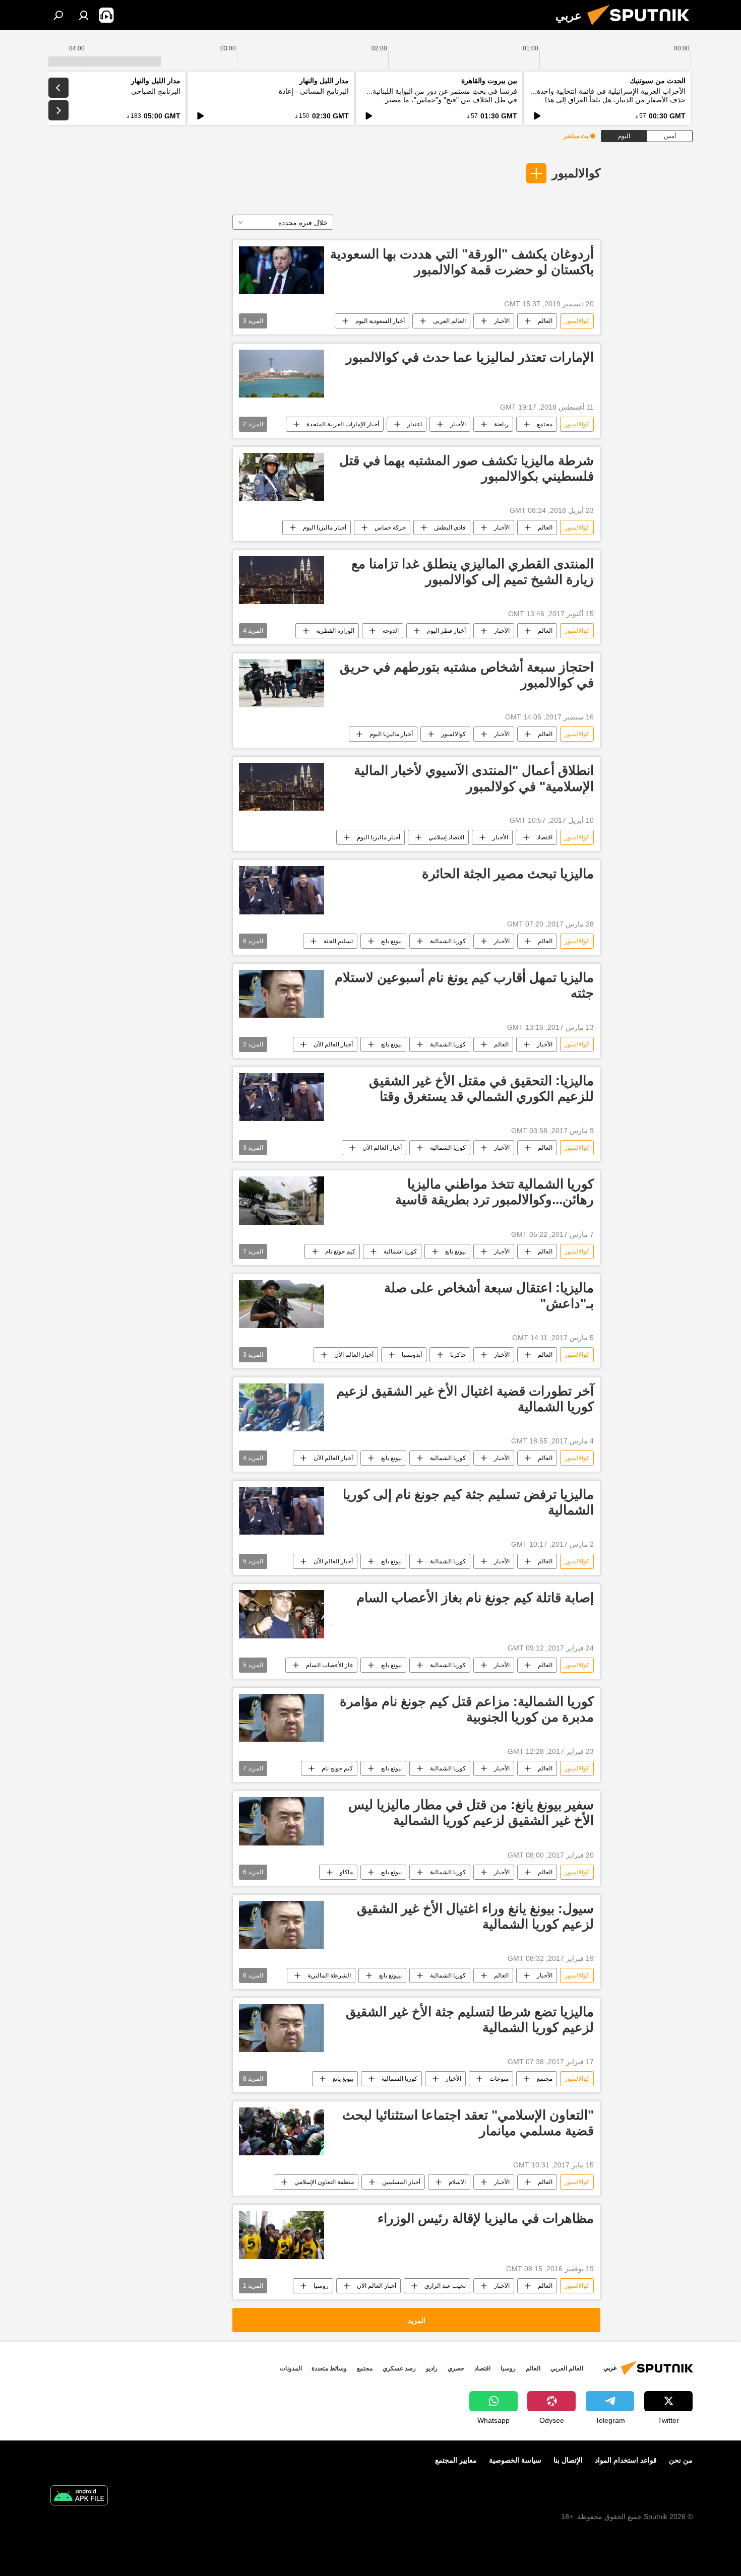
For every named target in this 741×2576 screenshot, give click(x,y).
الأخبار (502, 321)
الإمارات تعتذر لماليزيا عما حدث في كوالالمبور (470, 357)
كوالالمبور (576, 173)
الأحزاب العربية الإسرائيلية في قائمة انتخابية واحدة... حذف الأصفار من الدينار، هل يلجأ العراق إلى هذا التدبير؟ (608, 100)
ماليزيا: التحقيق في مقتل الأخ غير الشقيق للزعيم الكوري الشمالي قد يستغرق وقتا (481, 1088)
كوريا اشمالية (400, 1251)
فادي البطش (450, 527)
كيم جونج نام (337, 1768)
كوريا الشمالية (448, 941)
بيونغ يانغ (391, 941)
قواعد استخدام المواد (626, 2460)
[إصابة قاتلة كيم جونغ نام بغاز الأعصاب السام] (282, 1614)
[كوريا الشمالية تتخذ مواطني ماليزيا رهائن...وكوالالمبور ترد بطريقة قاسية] (282, 1200)
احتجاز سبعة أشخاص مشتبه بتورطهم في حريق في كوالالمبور (467, 675)
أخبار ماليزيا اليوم (325, 527)
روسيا (321, 2286)
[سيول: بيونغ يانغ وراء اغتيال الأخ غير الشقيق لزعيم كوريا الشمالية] (282, 1925)
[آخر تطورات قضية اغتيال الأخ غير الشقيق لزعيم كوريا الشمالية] (282, 1407)
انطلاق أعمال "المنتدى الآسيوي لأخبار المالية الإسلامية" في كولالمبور (474, 778)
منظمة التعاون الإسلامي (324, 2182)
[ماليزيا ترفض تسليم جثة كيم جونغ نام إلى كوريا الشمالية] (282, 1511)
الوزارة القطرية (335, 631)
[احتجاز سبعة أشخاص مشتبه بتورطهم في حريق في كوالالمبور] (282, 683)
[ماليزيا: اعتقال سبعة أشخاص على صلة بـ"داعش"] (282, 1304)
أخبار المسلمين (401, 2182)
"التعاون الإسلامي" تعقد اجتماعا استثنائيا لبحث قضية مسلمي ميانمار (468, 2123)
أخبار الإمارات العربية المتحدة (343, 424)
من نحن (681, 2460)
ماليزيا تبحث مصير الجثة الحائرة (508, 874)
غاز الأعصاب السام (329, 1665)
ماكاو (346, 1872)
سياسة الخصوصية (515, 2460)
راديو (432, 2368)
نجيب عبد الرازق (445, 2286)
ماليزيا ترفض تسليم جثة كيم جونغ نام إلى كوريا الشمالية (468, 1502)
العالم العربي (449, 321)
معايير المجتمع (456, 2460)
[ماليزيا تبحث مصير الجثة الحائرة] (282, 890)
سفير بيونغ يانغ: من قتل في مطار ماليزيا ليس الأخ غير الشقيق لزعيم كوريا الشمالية (471, 1812)
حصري (456, 2368)
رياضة (501, 424)
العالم (545, 321)
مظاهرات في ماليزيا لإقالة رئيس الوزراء (486, 2218)
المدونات (291, 2368)
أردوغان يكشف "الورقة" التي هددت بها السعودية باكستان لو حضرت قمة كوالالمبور (462, 262)
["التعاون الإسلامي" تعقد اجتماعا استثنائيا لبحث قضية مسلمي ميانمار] (282, 2131)
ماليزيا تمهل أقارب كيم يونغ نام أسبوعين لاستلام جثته (464, 985)
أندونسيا (412, 1355)
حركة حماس (390, 527)
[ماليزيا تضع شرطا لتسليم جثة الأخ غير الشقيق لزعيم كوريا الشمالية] (282, 2028)
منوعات (499, 2079)
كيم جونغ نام (340, 1251)
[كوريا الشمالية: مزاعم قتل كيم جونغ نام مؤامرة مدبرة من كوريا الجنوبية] (282, 1718)
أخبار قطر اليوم (446, 631)
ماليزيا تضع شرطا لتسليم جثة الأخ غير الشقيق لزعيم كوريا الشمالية (470, 2020)
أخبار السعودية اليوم (380, 321)
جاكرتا (458, 1355)
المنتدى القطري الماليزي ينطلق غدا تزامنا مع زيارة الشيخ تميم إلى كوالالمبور (473, 572)
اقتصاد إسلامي (446, 837)
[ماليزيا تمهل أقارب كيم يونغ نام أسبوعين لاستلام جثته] (282, 994)
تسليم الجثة (338, 941)
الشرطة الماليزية (329, 1975)
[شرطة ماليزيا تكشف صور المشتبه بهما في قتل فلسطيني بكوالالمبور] (282, 477)
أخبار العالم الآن (333, 1044)
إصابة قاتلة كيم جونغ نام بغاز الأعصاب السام (475, 1598)
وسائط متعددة (329, 2368)
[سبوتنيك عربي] (642, 28)
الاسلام (457, 2182)
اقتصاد (544, 837)
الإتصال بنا (568, 2460)
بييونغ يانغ (390, 1975)
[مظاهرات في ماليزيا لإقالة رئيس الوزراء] (282, 2235)
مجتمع (545, 424)
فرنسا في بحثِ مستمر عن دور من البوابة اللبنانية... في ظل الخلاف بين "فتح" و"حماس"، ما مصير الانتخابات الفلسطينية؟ (442, 100)
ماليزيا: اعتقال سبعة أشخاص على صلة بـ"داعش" (489, 1296)
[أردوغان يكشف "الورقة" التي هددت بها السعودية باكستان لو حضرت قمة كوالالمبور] (282, 270)
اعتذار (415, 424)
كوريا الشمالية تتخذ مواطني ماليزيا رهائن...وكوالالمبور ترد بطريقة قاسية (495, 1192)
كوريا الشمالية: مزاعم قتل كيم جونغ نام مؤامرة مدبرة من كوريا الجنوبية (467, 1709)
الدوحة (391, 631)
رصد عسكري (399, 2368)
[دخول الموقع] (84, 15)
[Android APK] (79, 2497)
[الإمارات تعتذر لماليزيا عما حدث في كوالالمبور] (282, 374)
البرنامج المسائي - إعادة (314, 91)
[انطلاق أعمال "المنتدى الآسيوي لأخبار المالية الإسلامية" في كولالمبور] (282, 787)
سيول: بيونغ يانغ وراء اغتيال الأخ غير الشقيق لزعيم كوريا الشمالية (475, 1916)
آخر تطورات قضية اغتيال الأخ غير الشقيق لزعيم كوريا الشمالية (465, 1399)
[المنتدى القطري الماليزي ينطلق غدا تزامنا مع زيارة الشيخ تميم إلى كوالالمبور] (282, 580)
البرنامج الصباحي (156, 91)
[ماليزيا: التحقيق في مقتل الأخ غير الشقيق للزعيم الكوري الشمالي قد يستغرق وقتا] (282, 1097)
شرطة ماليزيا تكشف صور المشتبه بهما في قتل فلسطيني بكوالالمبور (467, 468)
